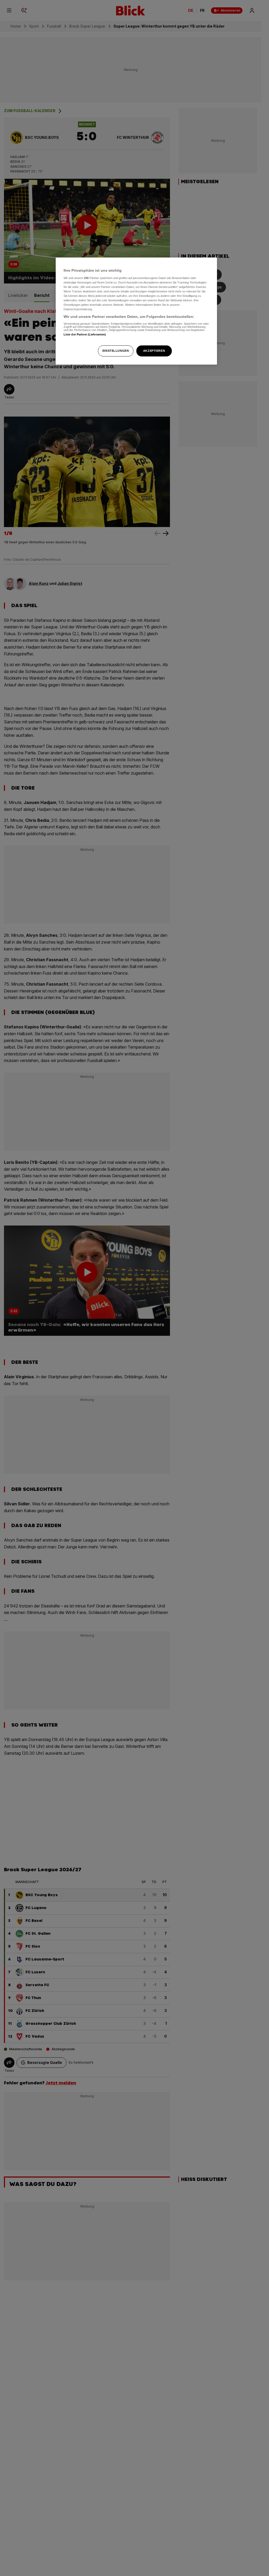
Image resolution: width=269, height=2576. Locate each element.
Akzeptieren (154, 351)
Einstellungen (116, 351)
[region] (136, 311)
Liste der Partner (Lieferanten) (85, 334)
